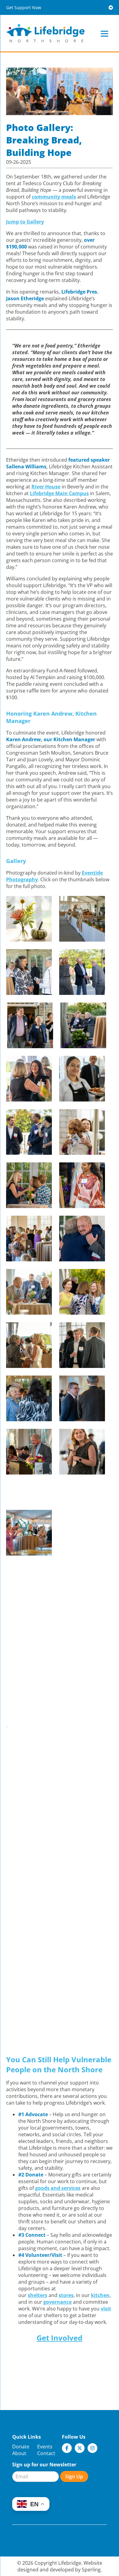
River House (46, 487)
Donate (21, 2447)
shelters (38, 2295)
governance (58, 2302)
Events (45, 2447)
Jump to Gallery (25, 222)
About (19, 2453)
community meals (54, 197)
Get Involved (60, 2338)
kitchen (100, 2295)
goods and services (58, 2188)
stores (66, 2295)
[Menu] (105, 33)
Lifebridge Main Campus (59, 493)
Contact (46, 2453)
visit (106, 2309)
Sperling (91, 2570)
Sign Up (74, 2476)
